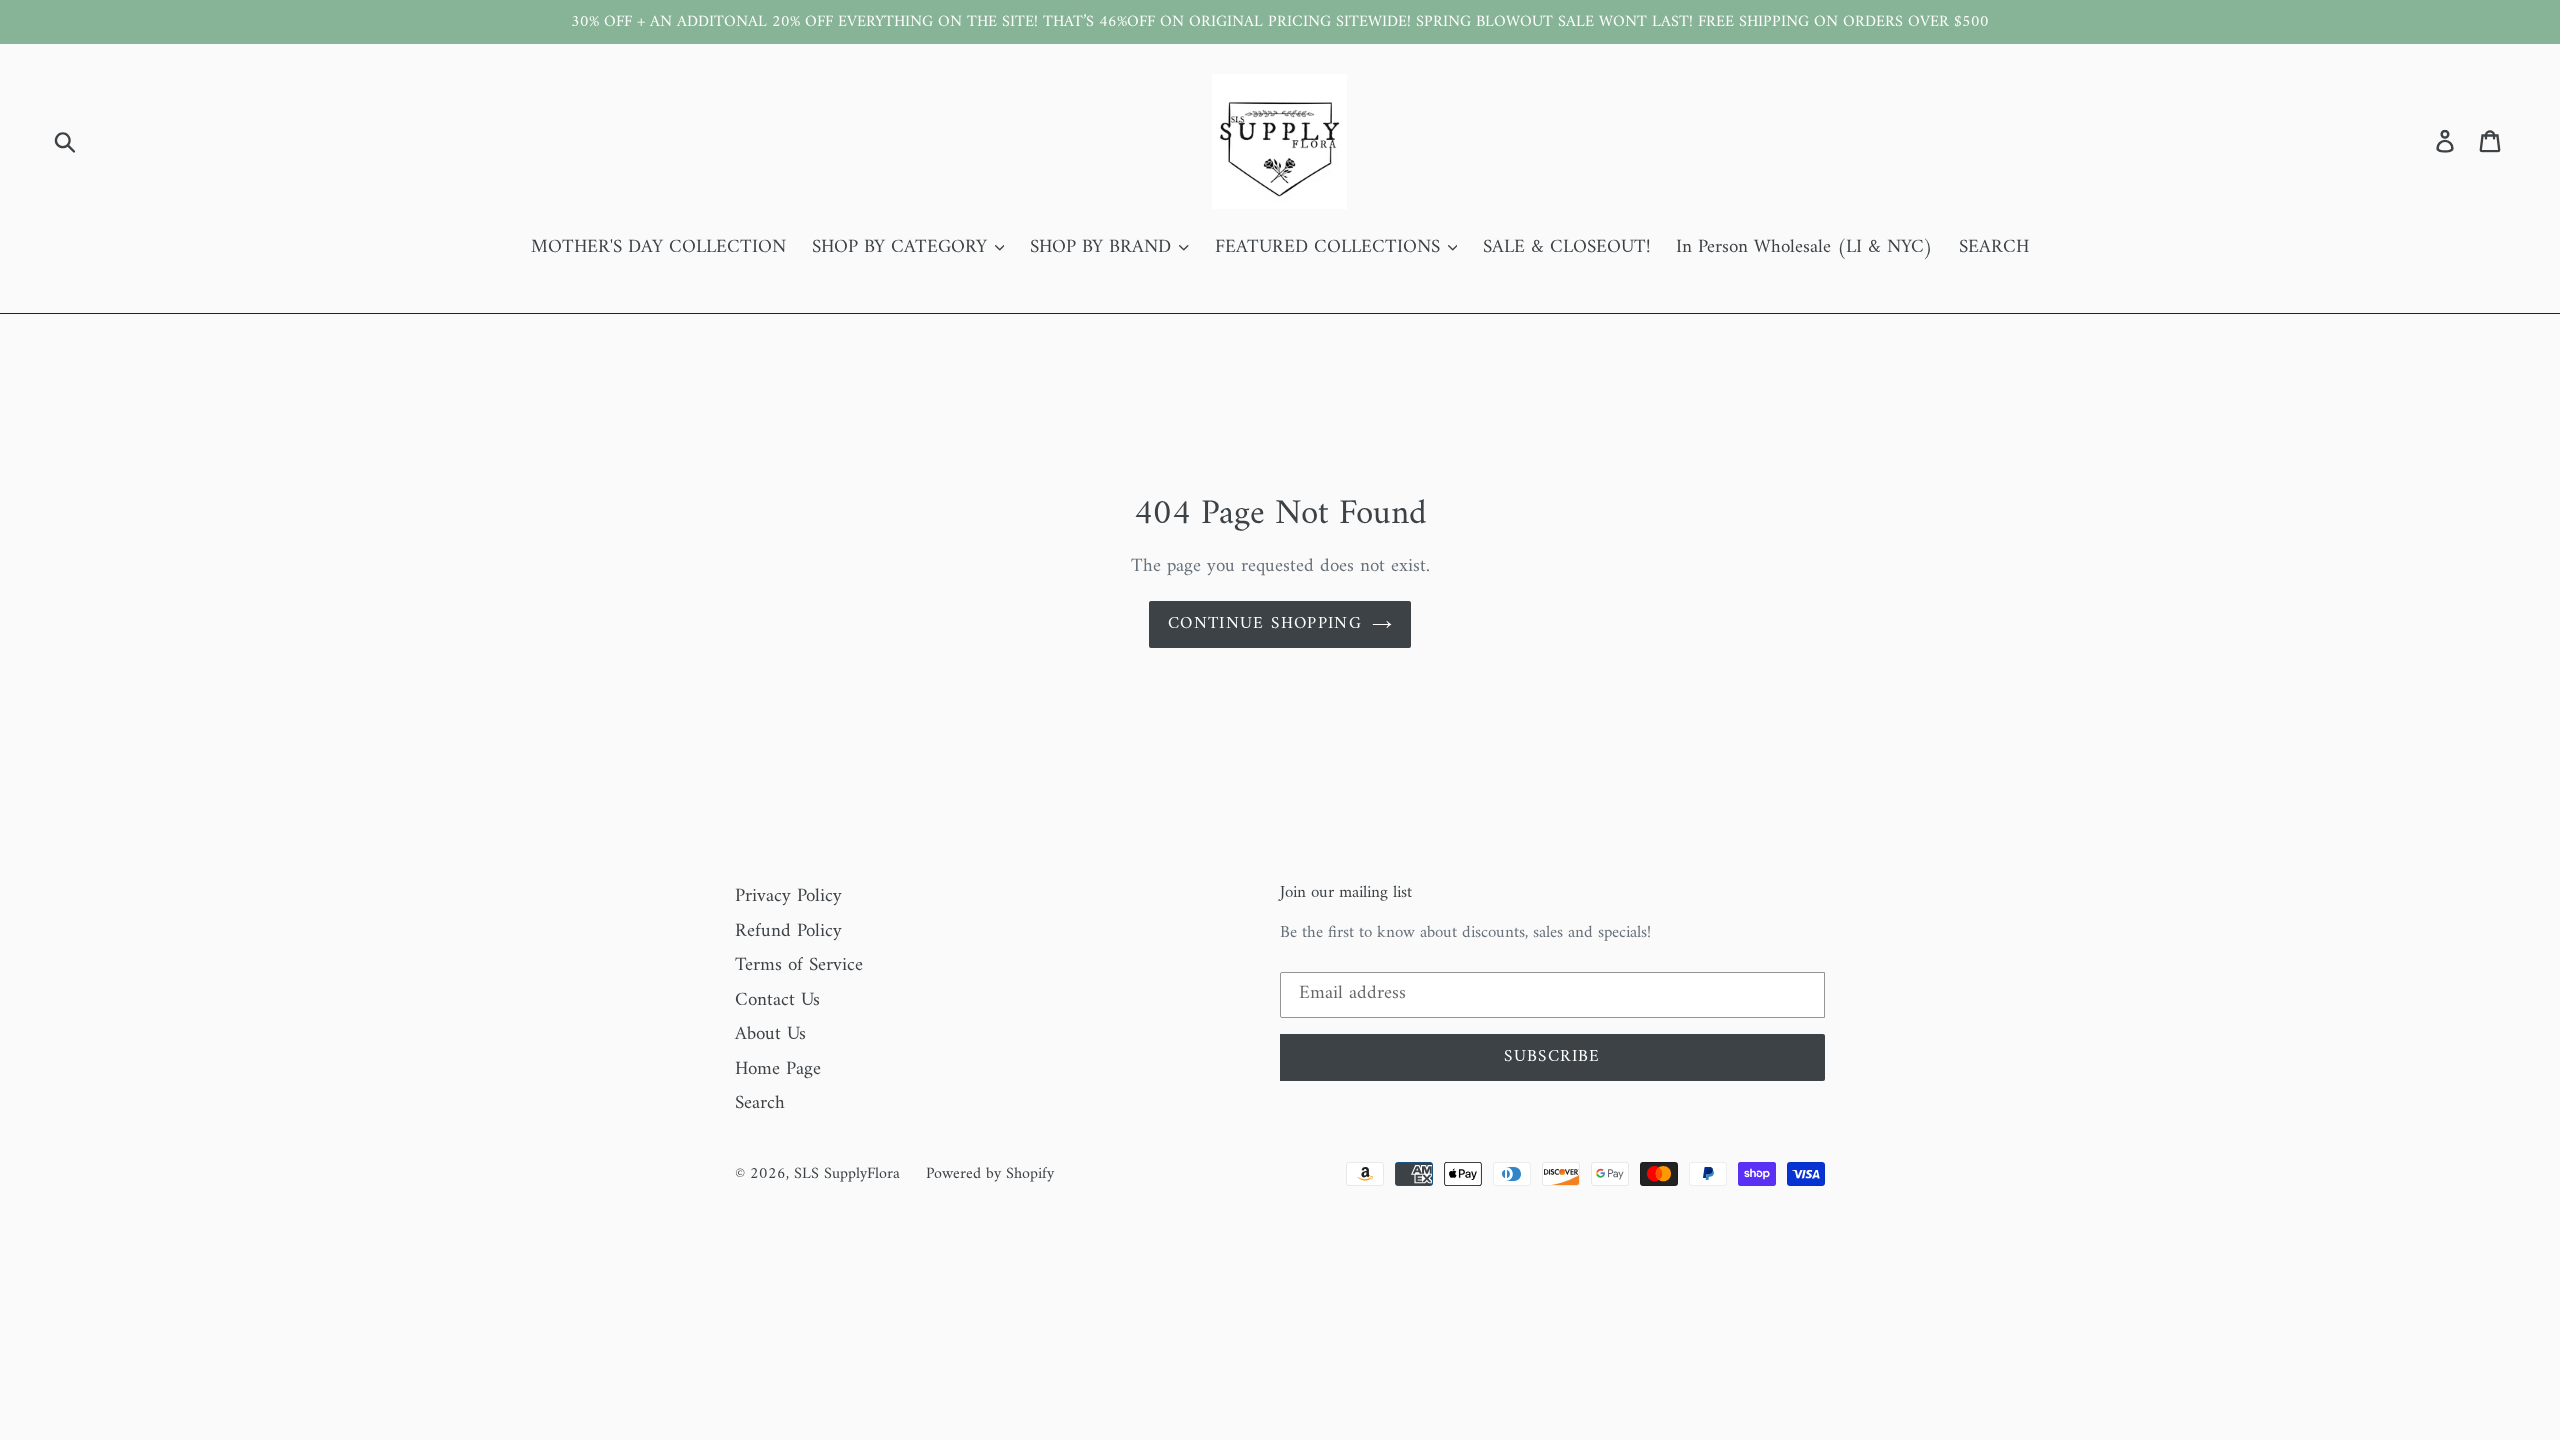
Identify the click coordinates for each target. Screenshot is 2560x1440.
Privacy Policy (788, 896)
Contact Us (777, 1000)
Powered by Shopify (990, 1174)
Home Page (778, 1069)
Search (760, 1103)
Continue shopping (1265, 624)
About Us (770, 1034)
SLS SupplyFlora (847, 1174)
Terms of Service (799, 965)
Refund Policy (788, 931)
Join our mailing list (1346, 893)
